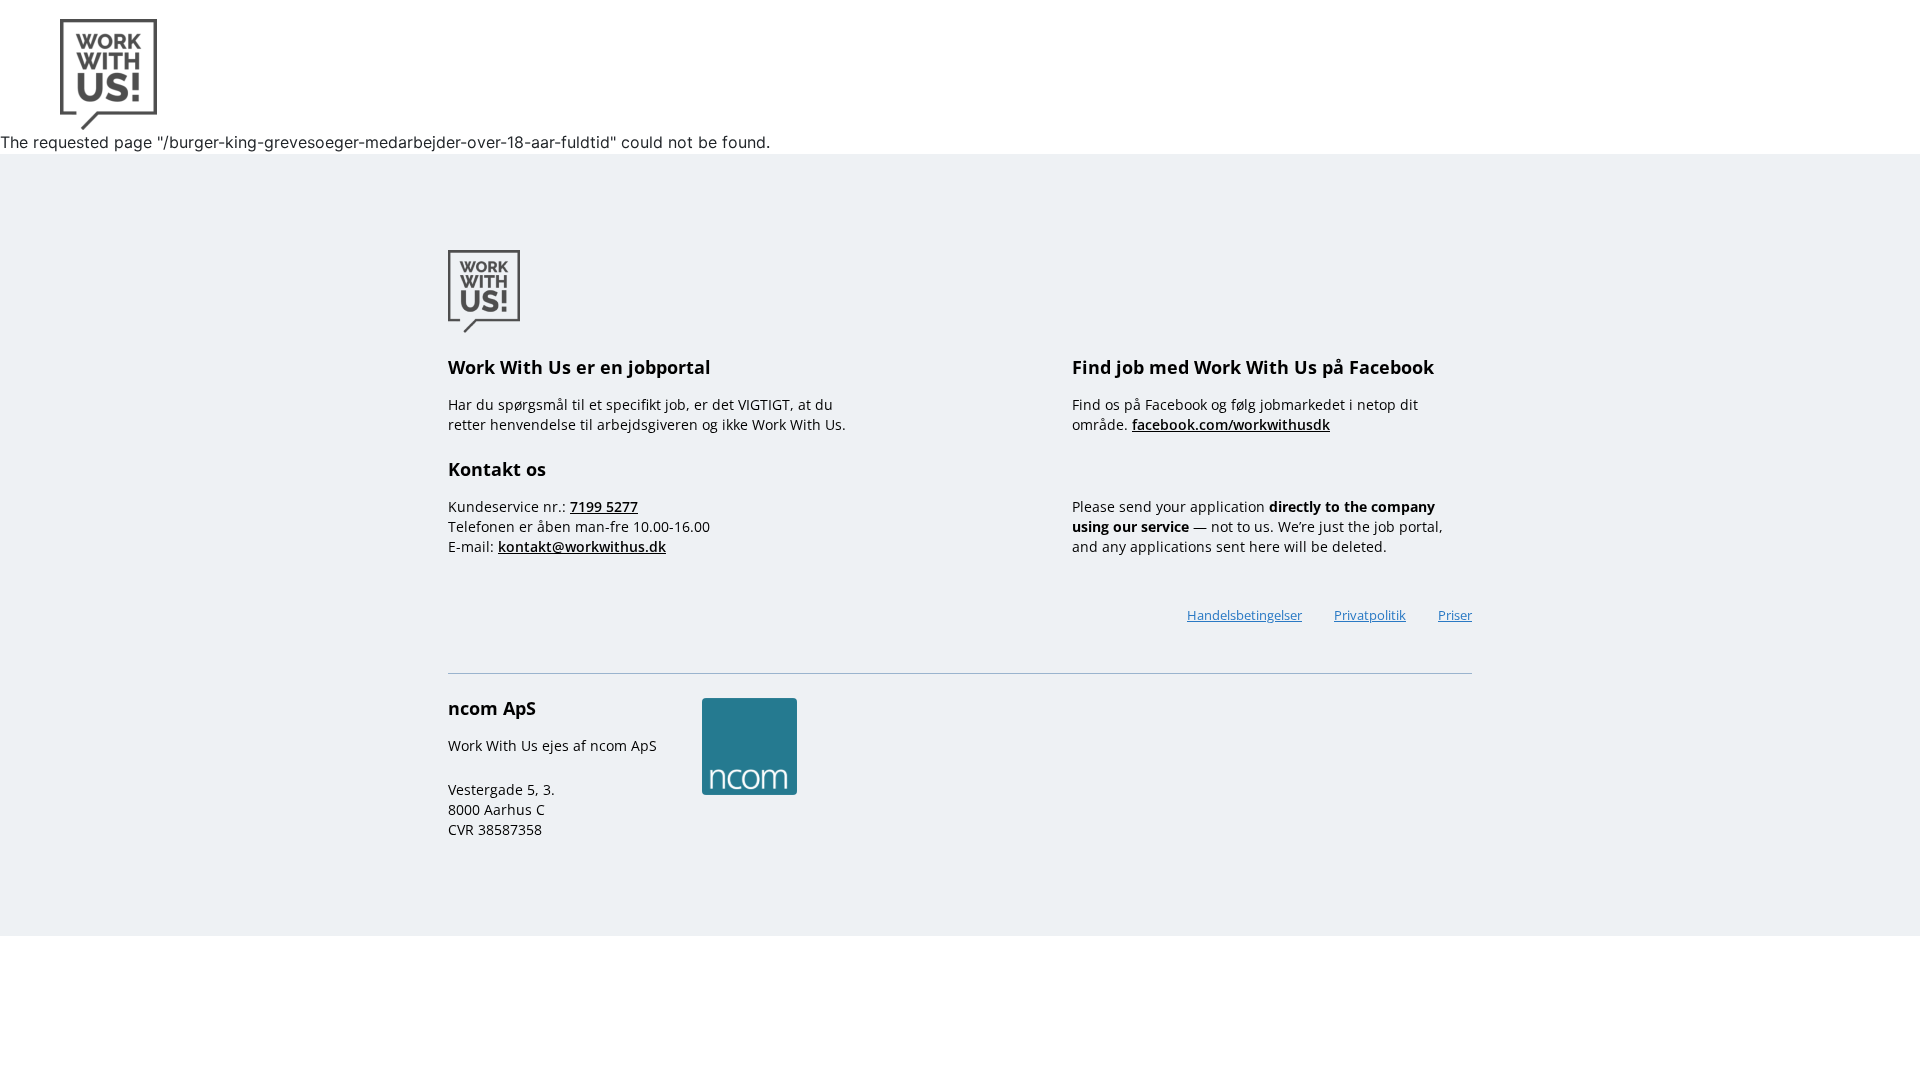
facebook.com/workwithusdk (1231, 424)
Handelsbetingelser (1244, 615)
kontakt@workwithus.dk (582, 546)
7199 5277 (604, 506)
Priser (1455, 615)
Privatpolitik (1370, 615)
